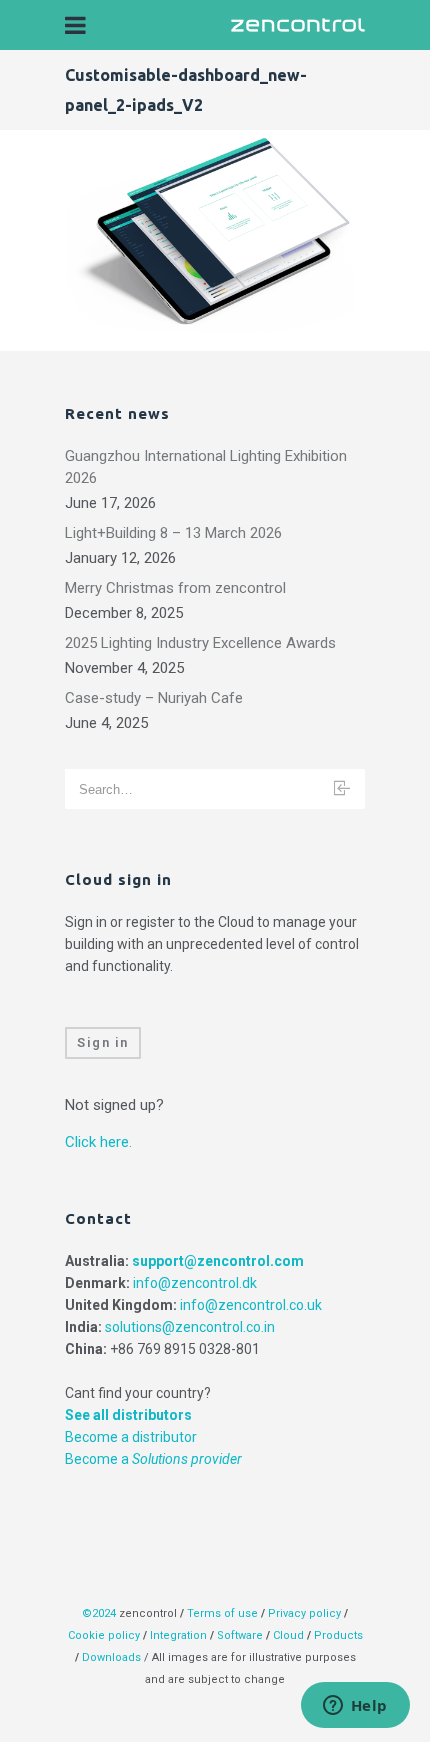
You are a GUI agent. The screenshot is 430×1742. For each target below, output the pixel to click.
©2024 (99, 1613)
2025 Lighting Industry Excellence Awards (200, 643)
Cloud (290, 1635)
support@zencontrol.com (218, 1261)
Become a (153, 1459)
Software (240, 1635)
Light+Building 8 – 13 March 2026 (173, 533)
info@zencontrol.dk (195, 1283)
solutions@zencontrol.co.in (190, 1327)
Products (338, 1635)
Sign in (103, 1042)
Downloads (111, 1657)
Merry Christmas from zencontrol (175, 588)
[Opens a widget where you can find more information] (355, 1707)
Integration (178, 1635)
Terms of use (222, 1613)
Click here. (98, 1142)
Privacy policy (304, 1613)
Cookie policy (104, 1635)
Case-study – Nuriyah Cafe (154, 698)
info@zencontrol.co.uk (251, 1305)
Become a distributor (131, 1437)
